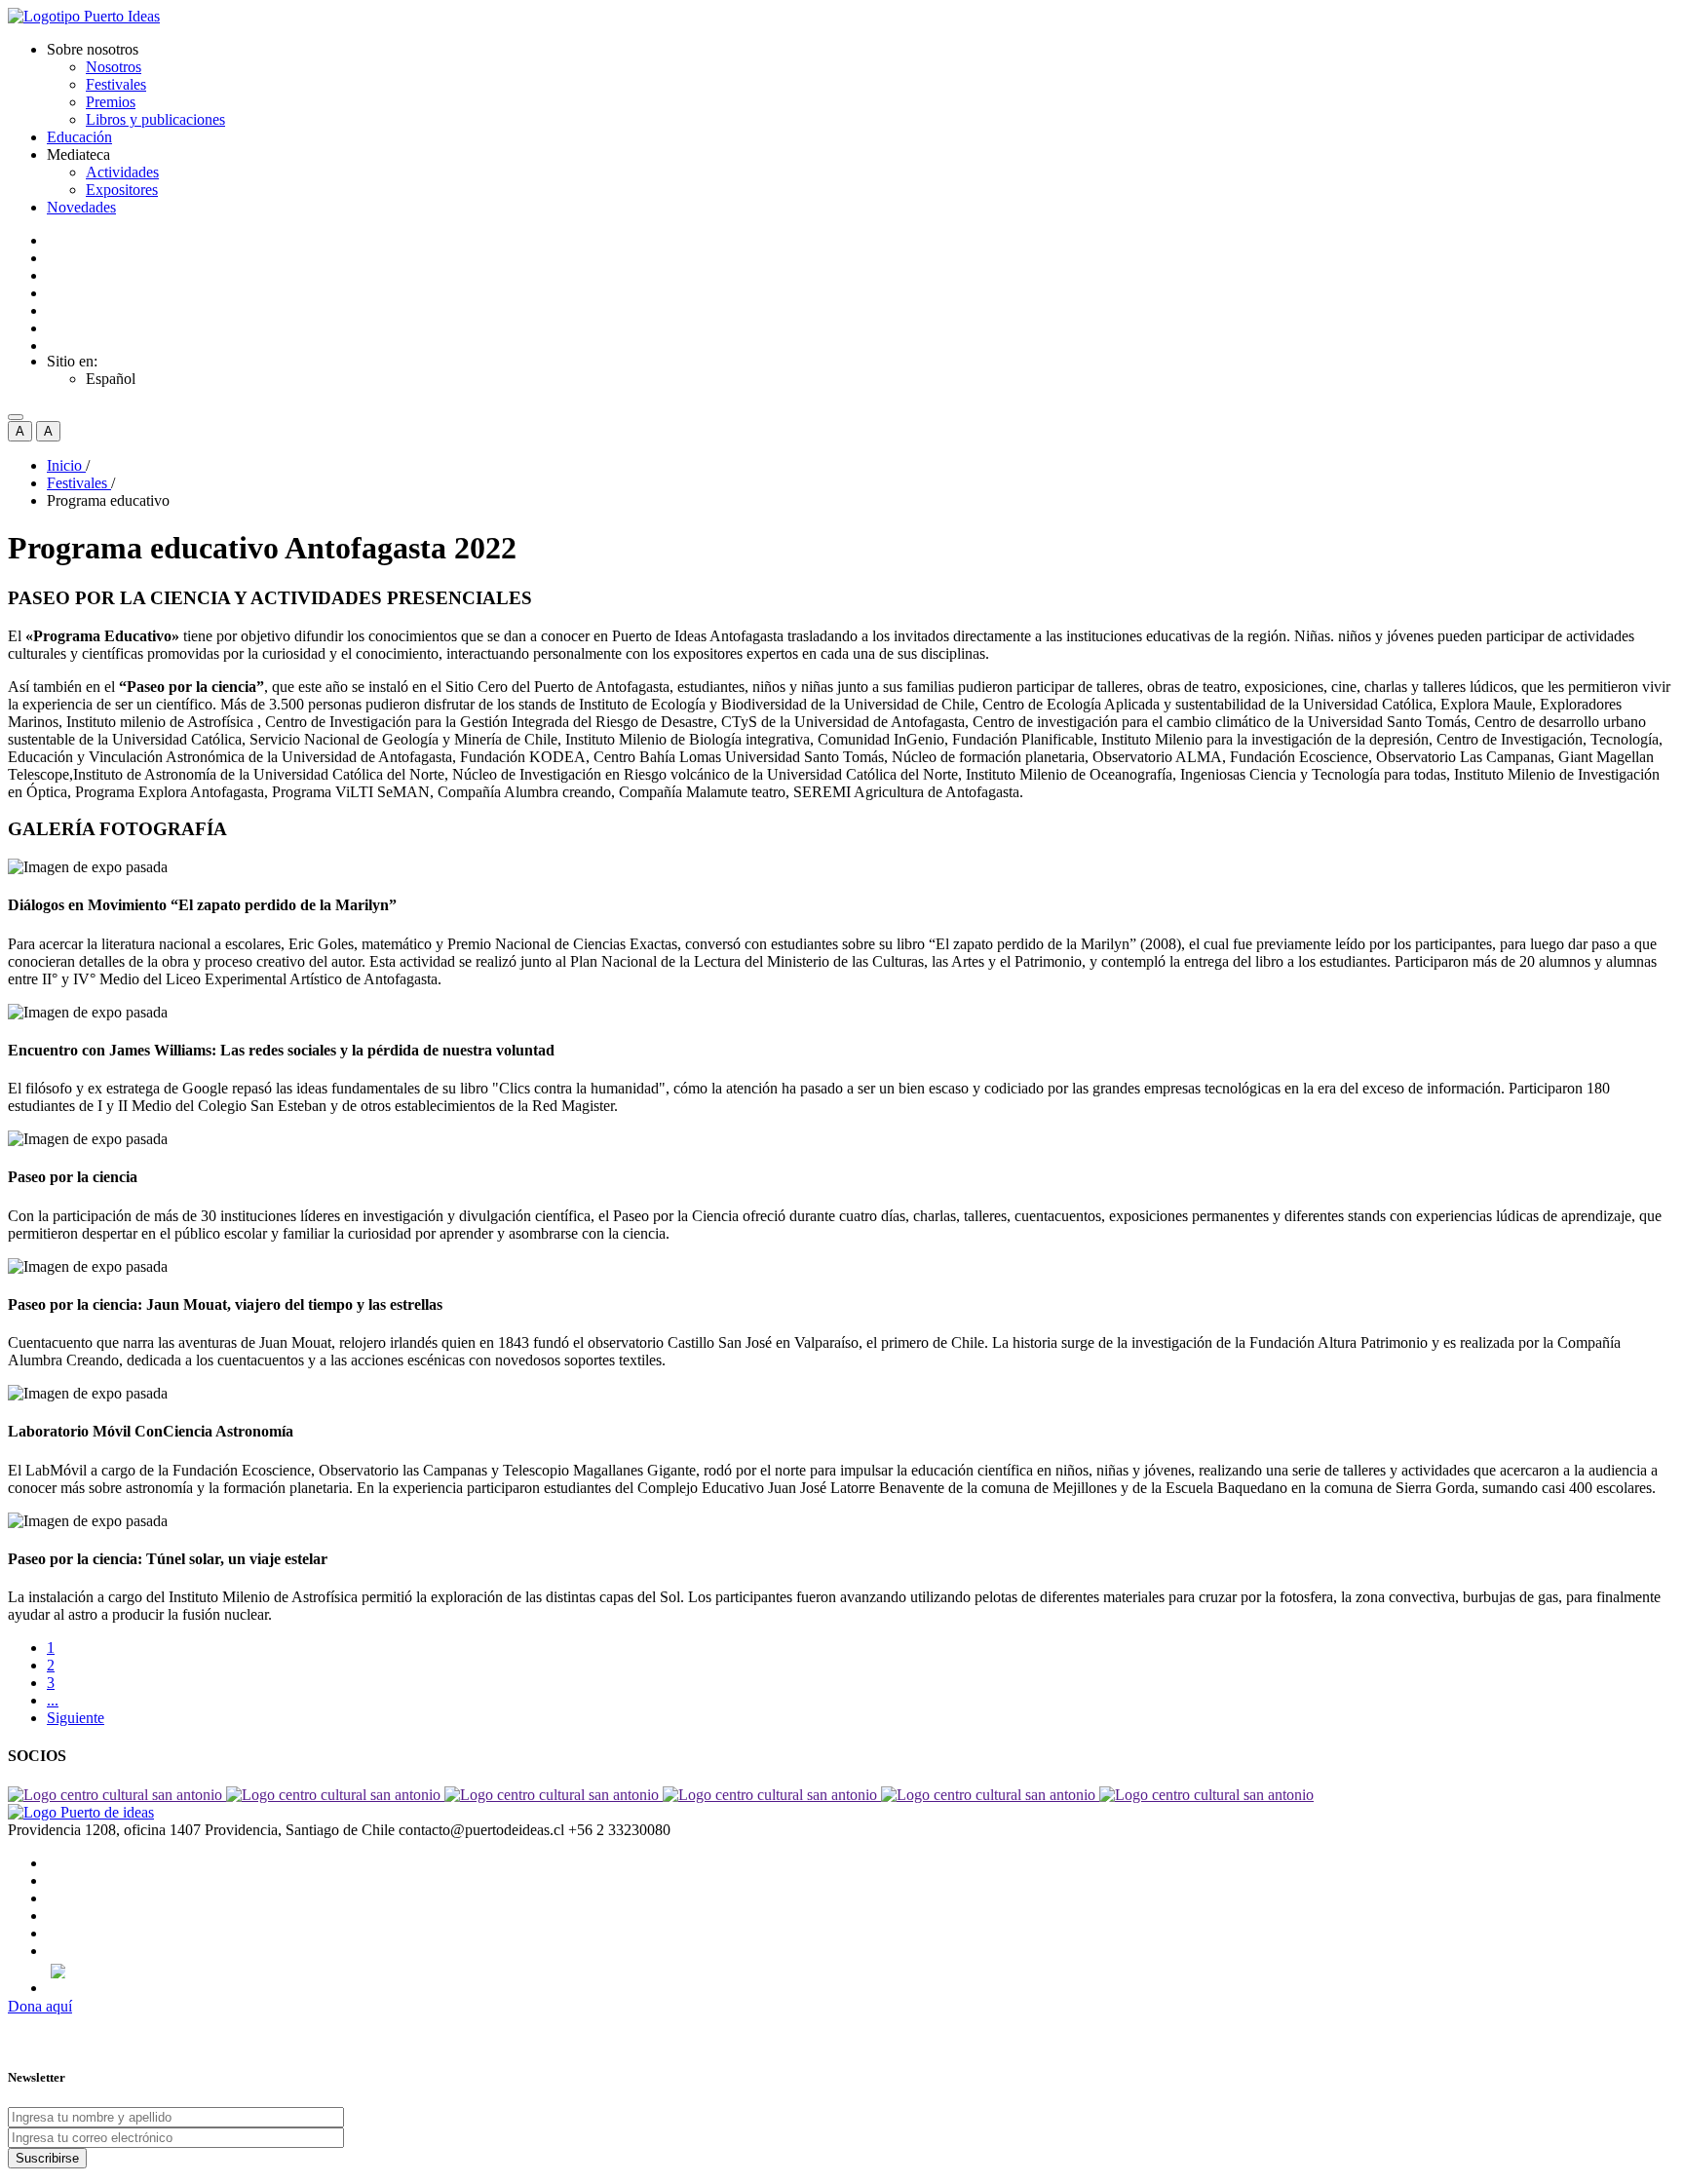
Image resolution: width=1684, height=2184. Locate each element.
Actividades (122, 172)
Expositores (122, 190)
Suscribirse (47, 2158)
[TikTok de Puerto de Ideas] (861, 1971)
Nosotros (114, 67)
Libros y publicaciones (155, 119)
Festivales (116, 84)
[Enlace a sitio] (117, 1795)
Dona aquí (40, 2006)
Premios (111, 102)
